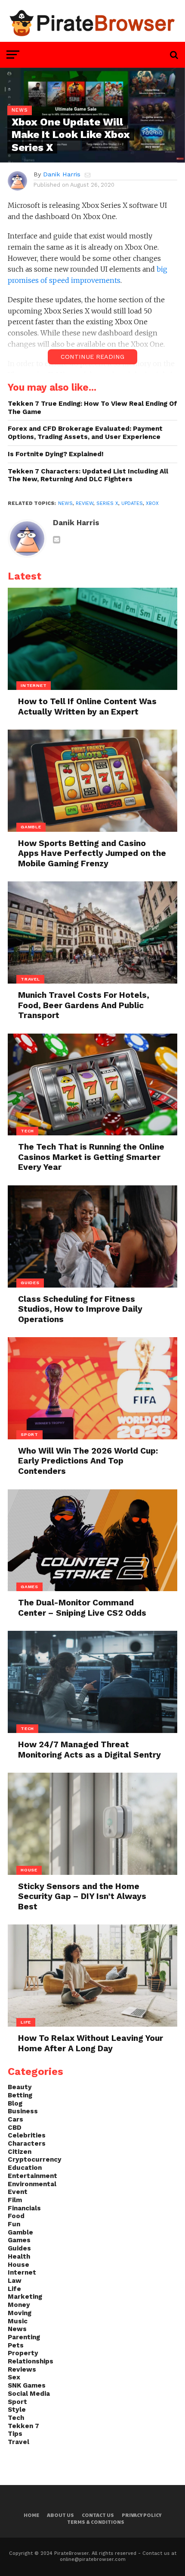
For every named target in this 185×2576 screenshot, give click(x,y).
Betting (20, 2095)
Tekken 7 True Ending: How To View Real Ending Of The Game (92, 408)
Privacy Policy (142, 2515)
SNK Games (27, 2385)
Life (14, 2289)
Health (19, 2256)
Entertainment (32, 2176)
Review (85, 503)
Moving (20, 2313)
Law (15, 2281)
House (18, 2265)
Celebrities (27, 2135)
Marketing (25, 2297)
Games (19, 2240)
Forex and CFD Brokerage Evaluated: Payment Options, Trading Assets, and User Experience (85, 433)
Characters (27, 2144)
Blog (15, 2103)
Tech (16, 2418)
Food (16, 2216)
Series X (107, 503)
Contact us (98, 2515)
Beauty (20, 2087)
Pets (16, 2345)
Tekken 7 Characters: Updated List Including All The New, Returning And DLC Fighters (88, 475)
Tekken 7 (23, 2426)
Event (18, 2192)
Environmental (32, 2184)
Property (23, 2353)
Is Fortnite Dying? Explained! (56, 454)
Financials (24, 2208)
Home (31, 2515)
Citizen (20, 2152)
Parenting (24, 2337)
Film (15, 2200)
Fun (14, 2224)
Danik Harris (62, 174)
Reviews (22, 2369)
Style (17, 2410)
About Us (60, 2515)
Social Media (29, 2394)
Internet (22, 2272)
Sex (14, 2377)
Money (19, 2305)
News (65, 503)
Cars (15, 2119)
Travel (18, 2442)
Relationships (31, 2361)
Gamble (20, 2232)
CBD (15, 2128)
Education (25, 2168)
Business (23, 2111)
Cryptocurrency (35, 2159)
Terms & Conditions (96, 2522)
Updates (132, 503)
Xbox (152, 503)
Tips (15, 2434)
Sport (17, 2402)
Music (18, 2321)
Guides (19, 2248)
